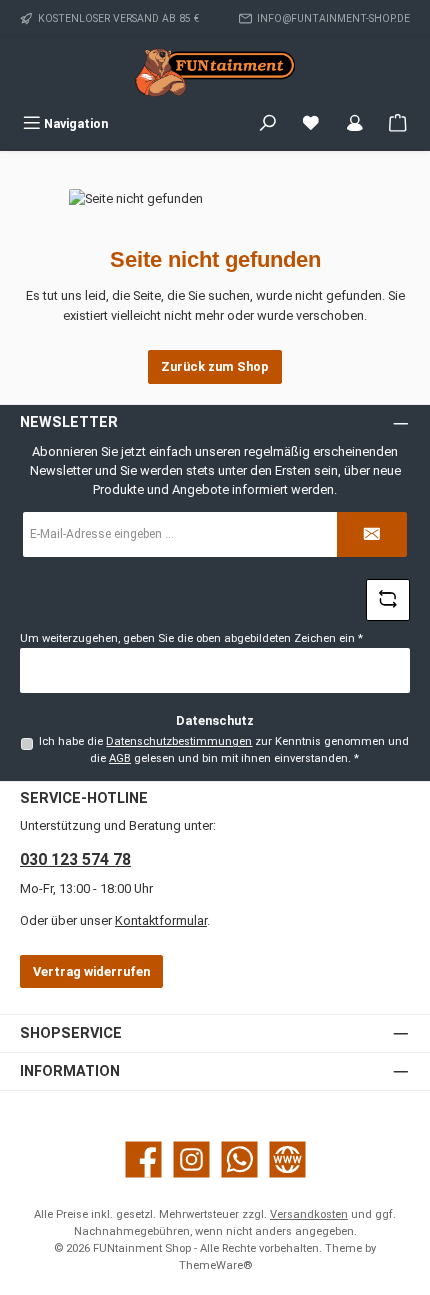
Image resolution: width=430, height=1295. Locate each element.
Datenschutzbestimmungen (179, 741)
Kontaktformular (161, 920)
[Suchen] (268, 123)
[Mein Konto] (355, 123)
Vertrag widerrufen (91, 971)
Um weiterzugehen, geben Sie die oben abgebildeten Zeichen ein (191, 638)
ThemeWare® (215, 1265)
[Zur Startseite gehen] (215, 72)
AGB (120, 758)
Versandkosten (309, 1214)
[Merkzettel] (311, 123)
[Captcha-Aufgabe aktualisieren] (388, 600)
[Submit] (372, 534)
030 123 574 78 (75, 859)
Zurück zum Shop (215, 366)
